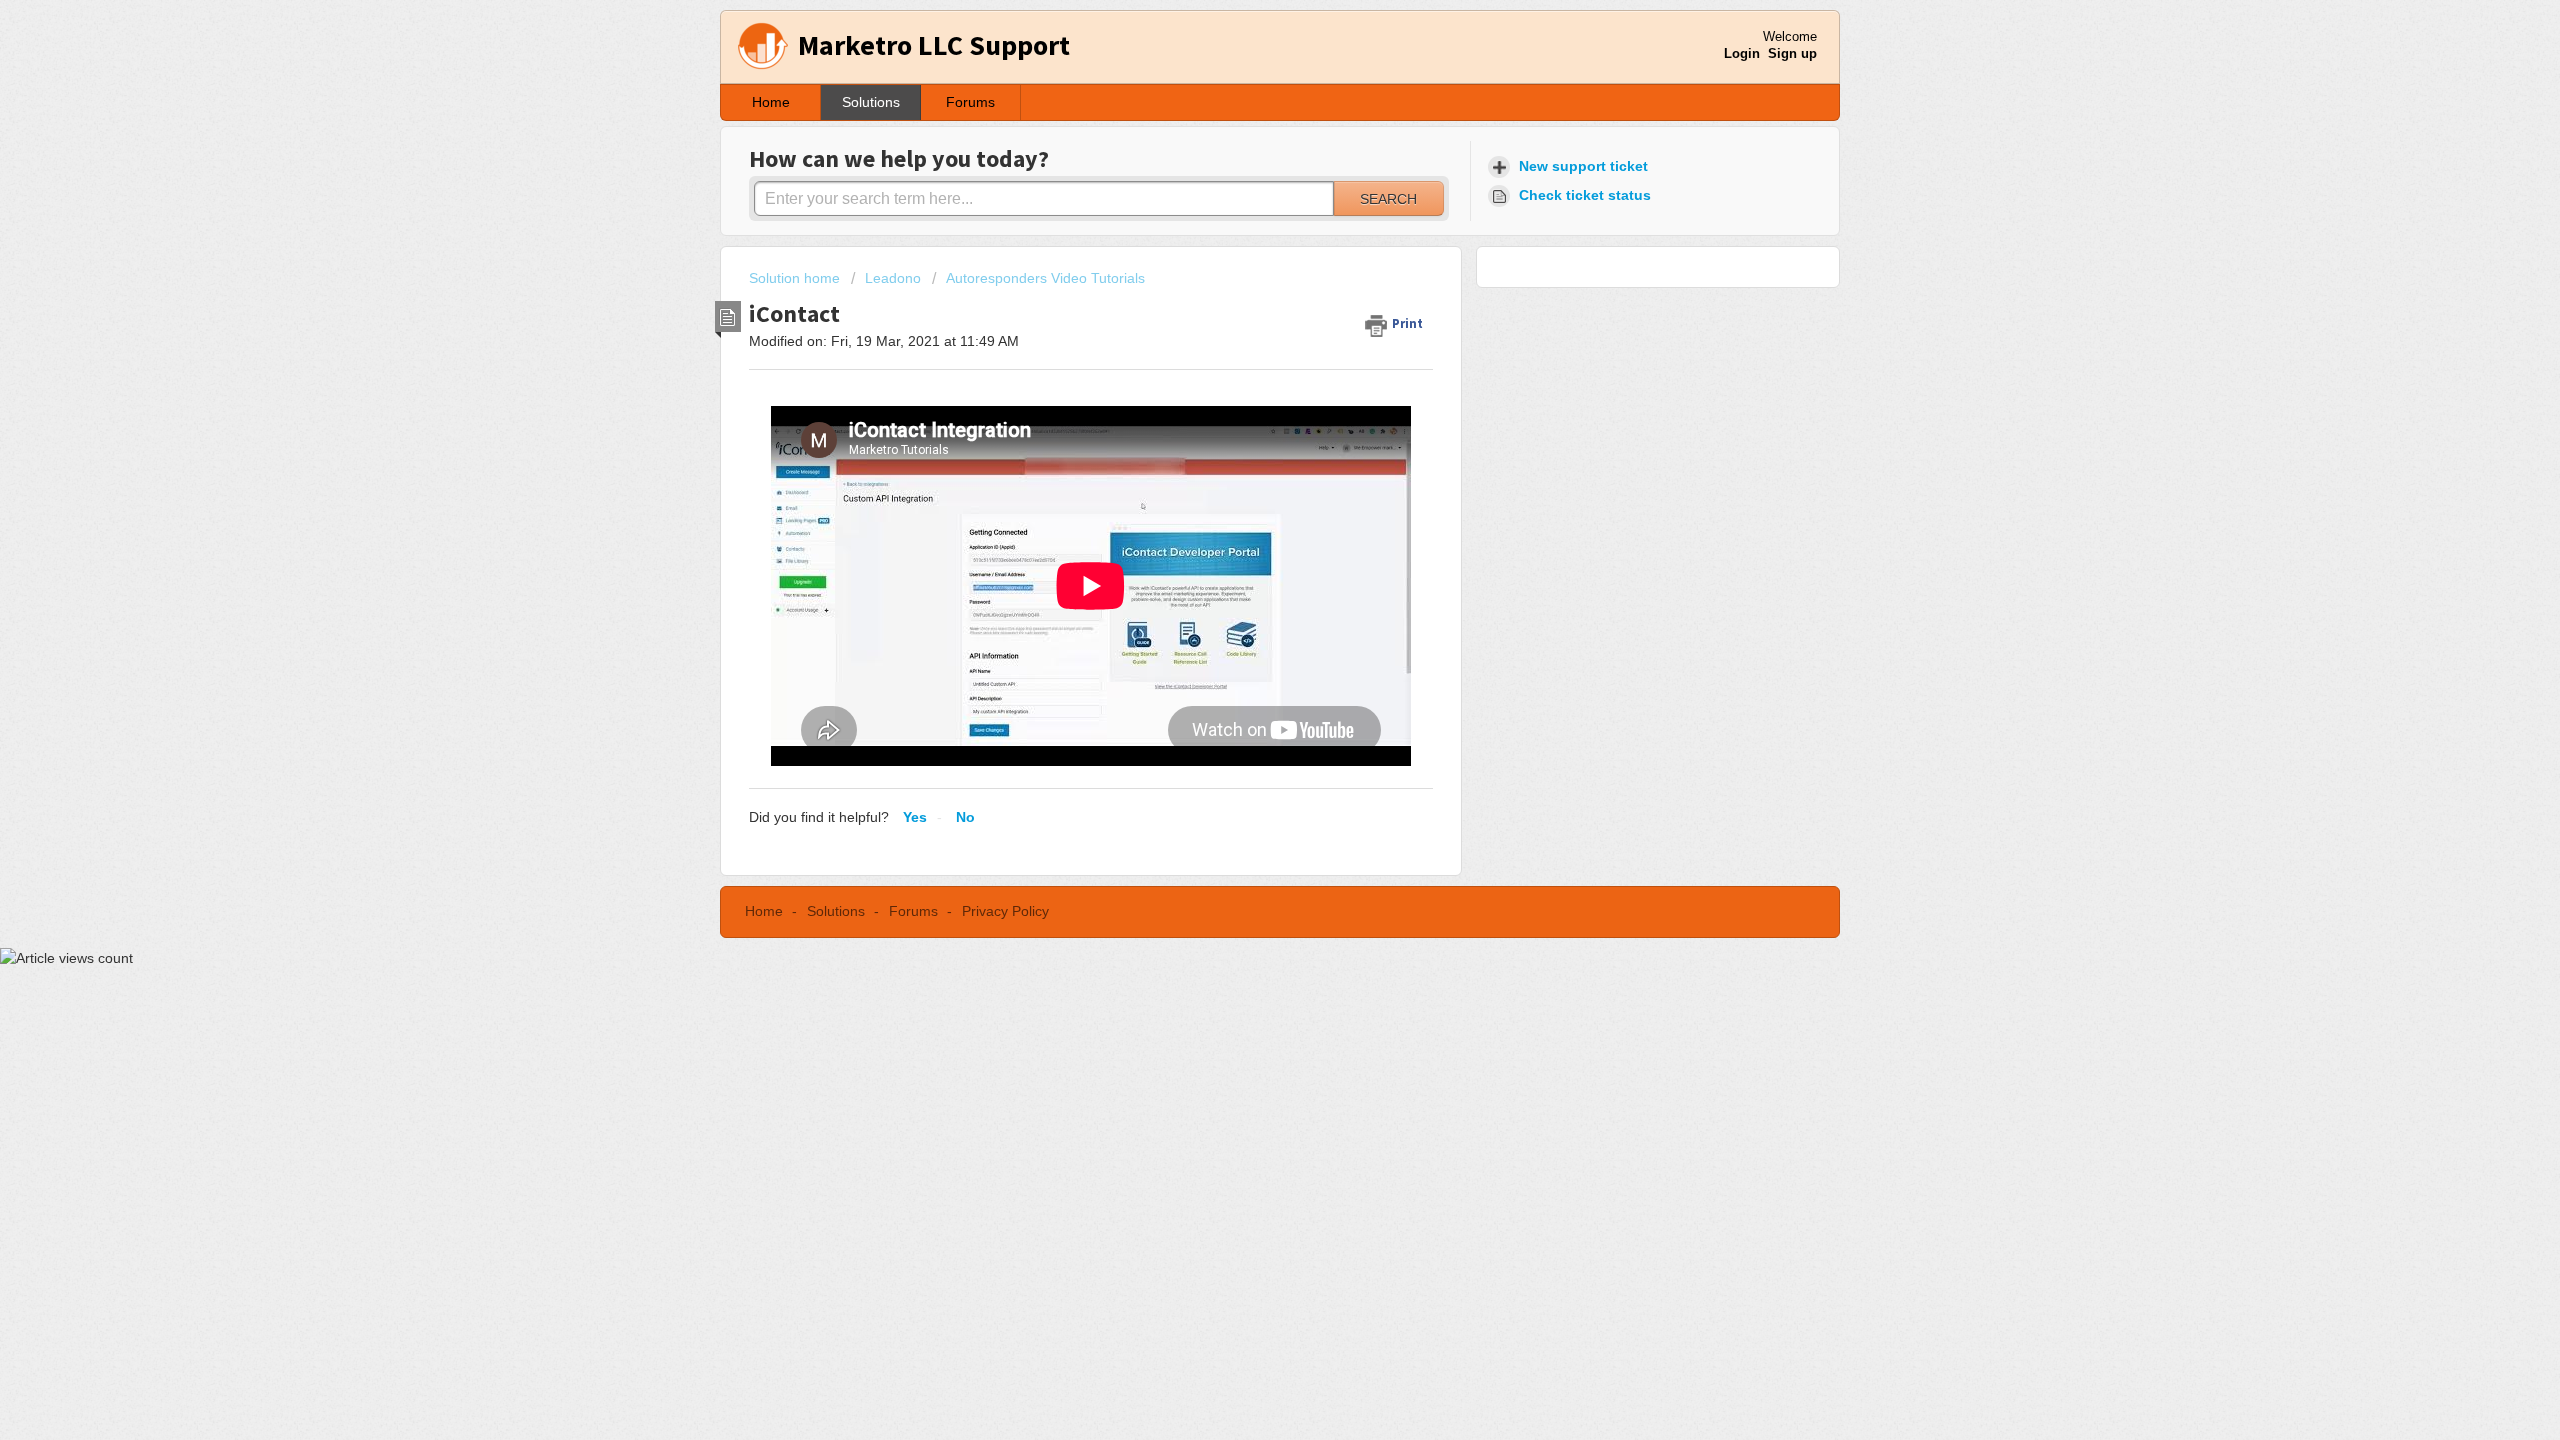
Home (771, 102)
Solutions (871, 102)
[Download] (1243, 464)
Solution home (796, 278)
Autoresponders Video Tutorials (1045, 278)
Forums (970, 102)
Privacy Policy (1005, 911)
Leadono (893, 278)
